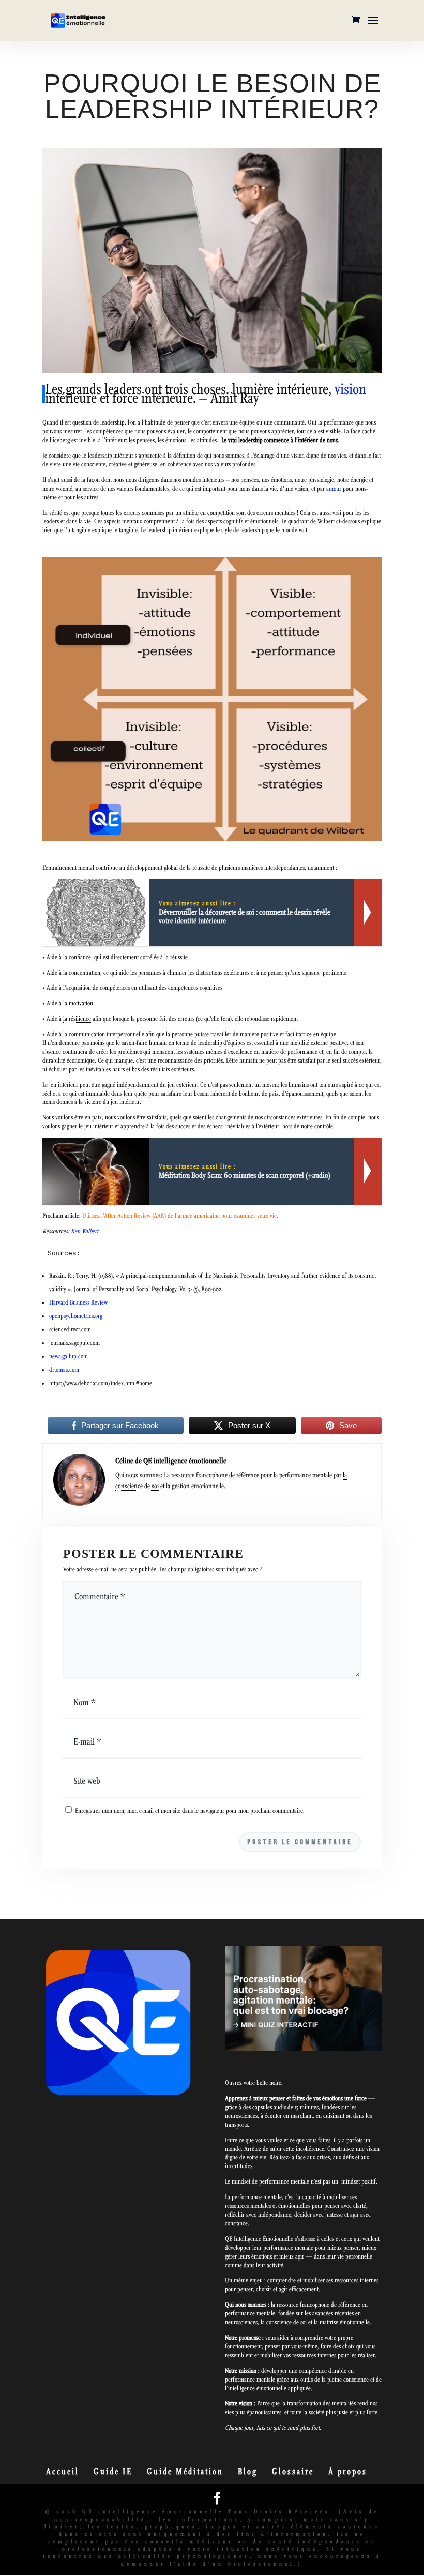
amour (334, 489)
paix (274, 1094)
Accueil (63, 2471)
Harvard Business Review (78, 1302)
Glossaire (293, 2471)
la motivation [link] (78, 1003)
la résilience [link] (77, 1019)
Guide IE (113, 2471)
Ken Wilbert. (85, 1231)
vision (350, 389)
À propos (348, 2471)
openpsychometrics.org (76, 1316)
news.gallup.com (69, 1356)
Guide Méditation (185, 2471)
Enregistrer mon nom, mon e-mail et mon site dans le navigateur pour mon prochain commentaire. (190, 1811)
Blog (248, 2471)
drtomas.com (64, 1370)
